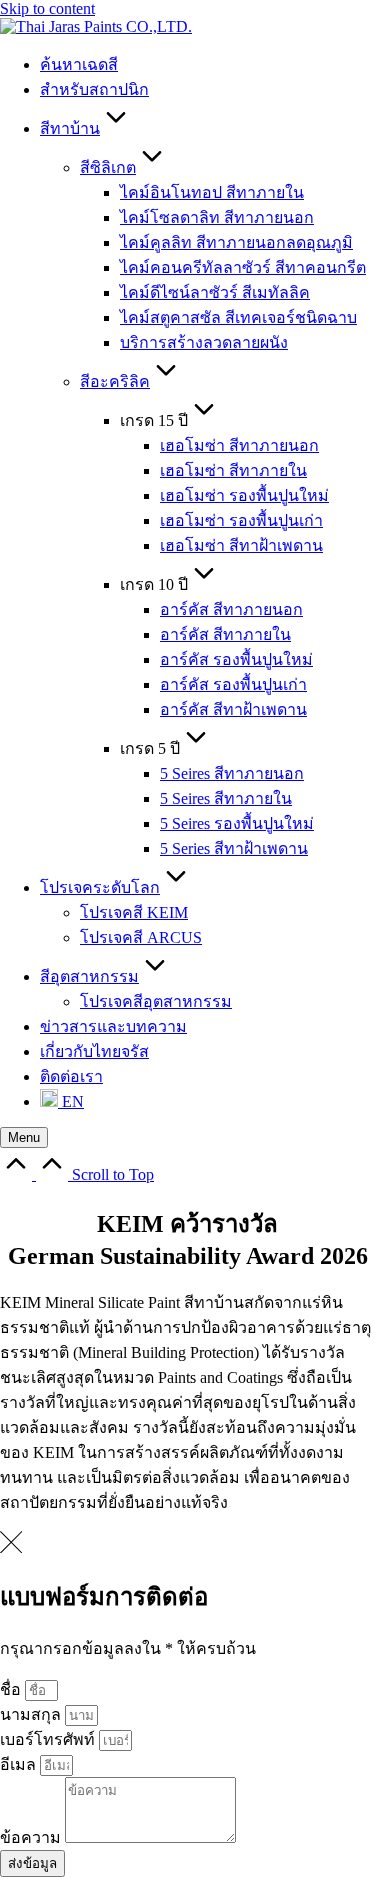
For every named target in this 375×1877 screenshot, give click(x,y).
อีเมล (20, 1764)
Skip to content (47, 8)
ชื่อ (12, 1689)
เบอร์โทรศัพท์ (49, 1739)
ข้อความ (32, 1837)
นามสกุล (32, 1714)
